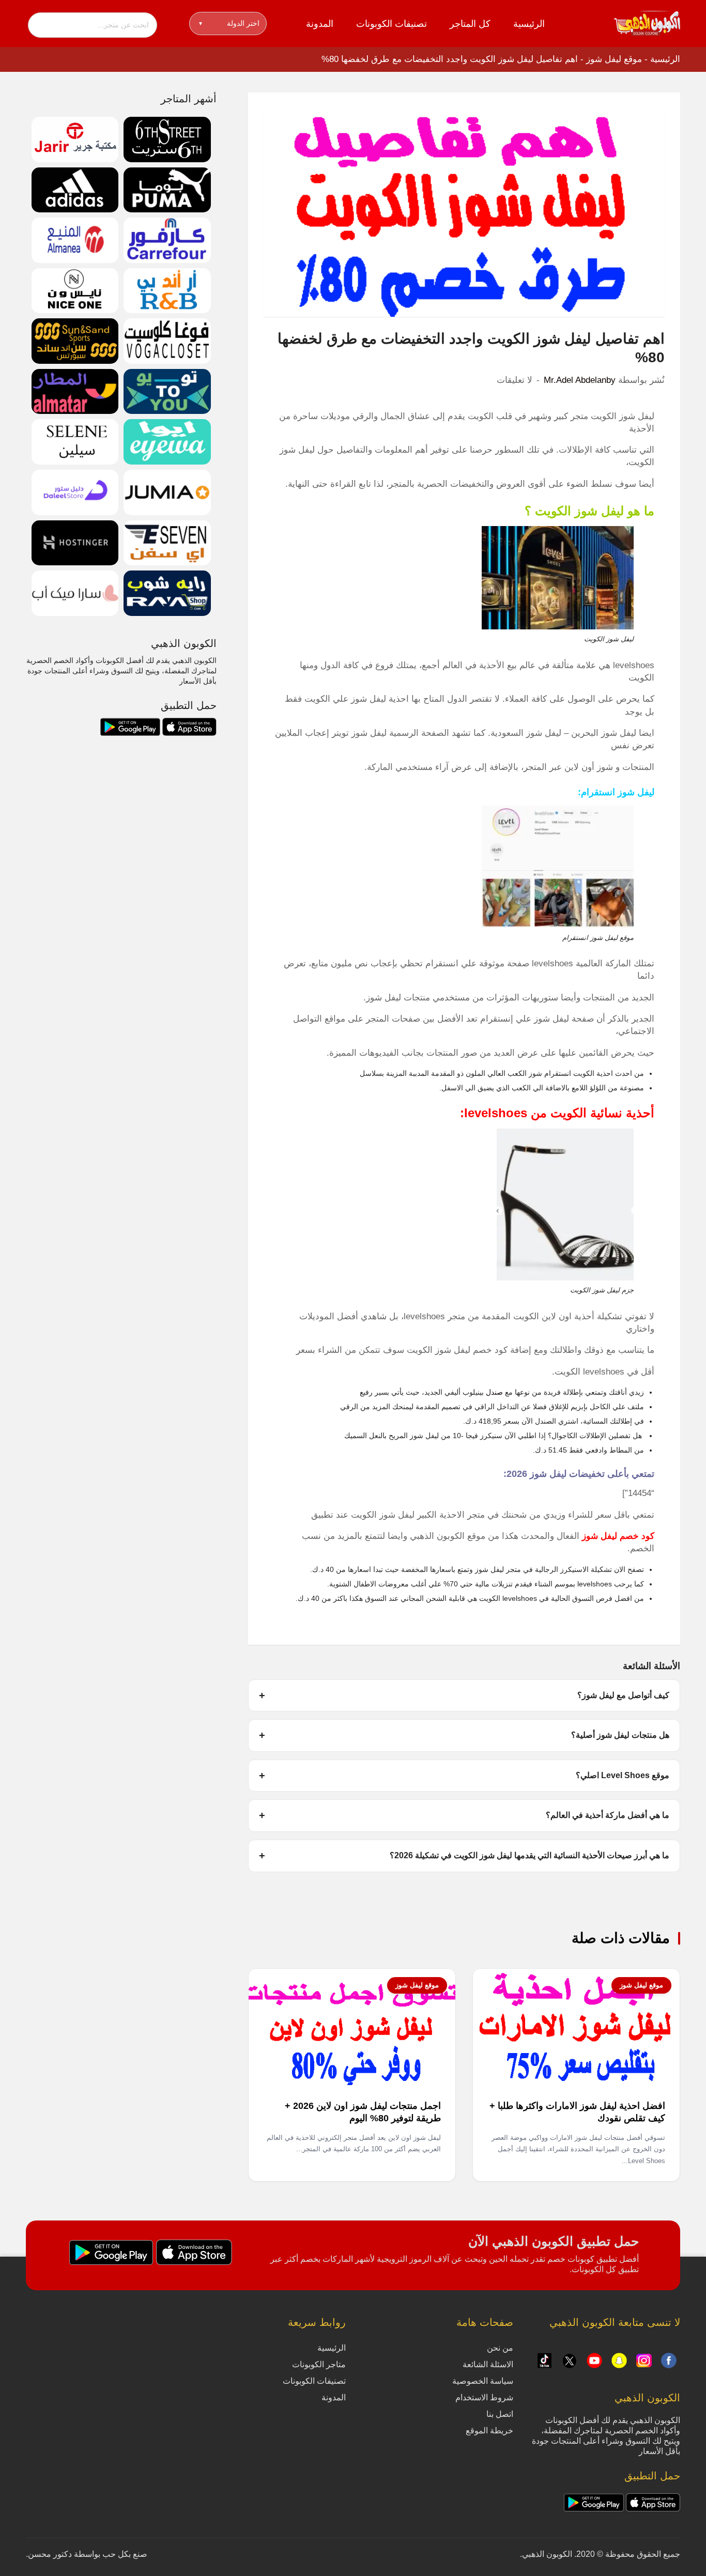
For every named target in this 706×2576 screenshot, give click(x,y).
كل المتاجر (470, 24)
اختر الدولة (229, 23)
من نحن (500, 2348)
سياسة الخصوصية (483, 2381)
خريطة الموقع (489, 2431)
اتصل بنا (500, 2414)
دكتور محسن (50, 2554)
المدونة (320, 24)
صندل (494, 1392)
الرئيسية (529, 24)
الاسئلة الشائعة (488, 2364)
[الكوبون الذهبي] (647, 23)
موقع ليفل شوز (614, 59)
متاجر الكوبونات (319, 2364)
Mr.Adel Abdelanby (580, 380)
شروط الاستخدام (484, 2397)
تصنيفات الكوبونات (392, 24)
